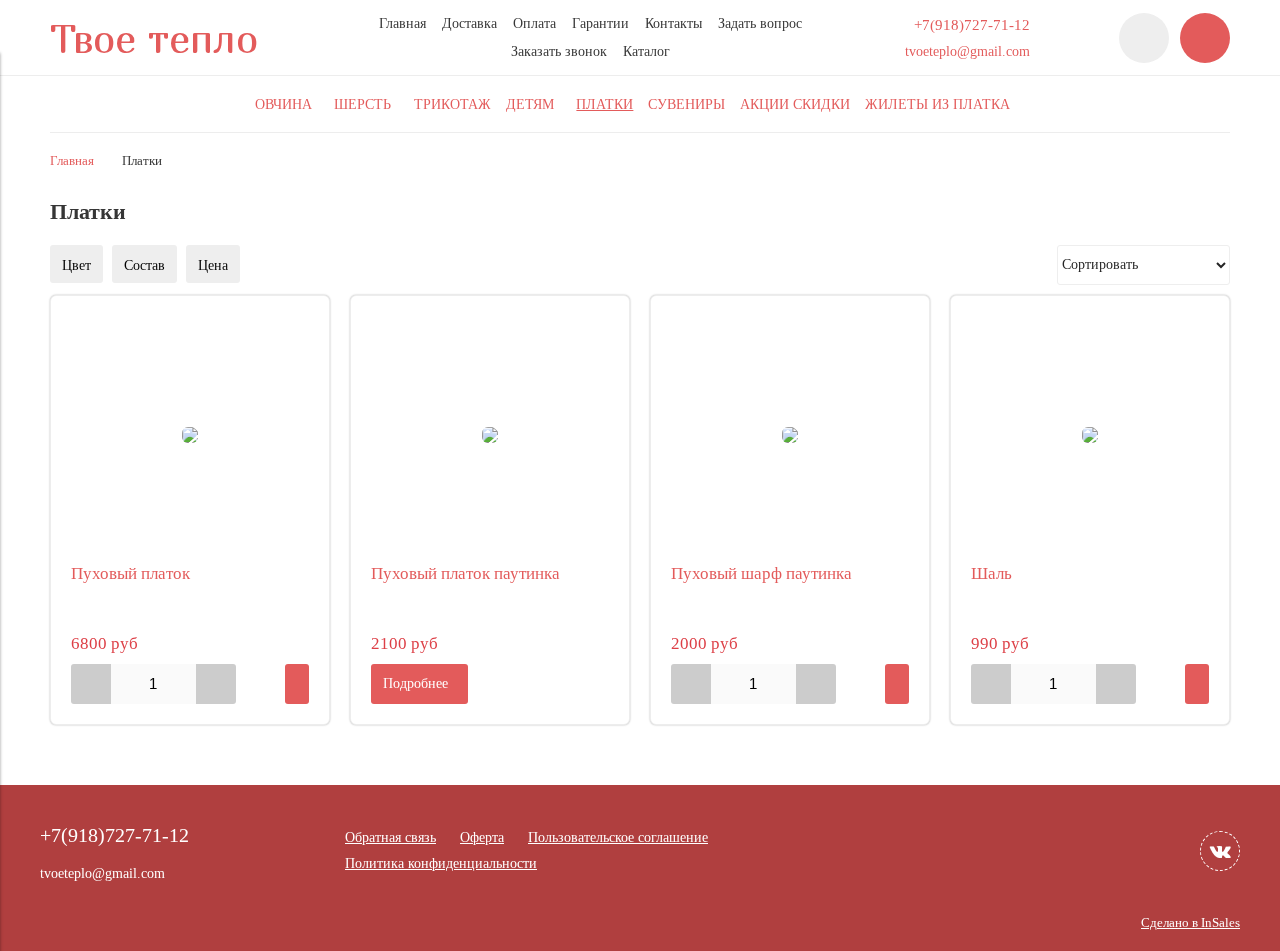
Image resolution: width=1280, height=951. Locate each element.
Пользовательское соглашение (618, 837)
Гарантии (600, 23)
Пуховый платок (130, 573)
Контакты (673, 23)
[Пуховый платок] (190, 435)
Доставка (469, 23)
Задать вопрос (760, 23)
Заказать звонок (559, 51)
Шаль (991, 573)
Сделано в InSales (1190, 923)
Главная (402, 23)
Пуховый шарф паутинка (761, 573)
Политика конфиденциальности (441, 863)
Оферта (482, 837)
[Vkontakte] (1220, 851)
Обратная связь (390, 837)
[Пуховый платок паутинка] (490, 435)
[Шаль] (1090, 435)
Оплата (534, 23)
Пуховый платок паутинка (465, 573)
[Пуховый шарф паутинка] (790, 435)
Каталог (646, 51)
